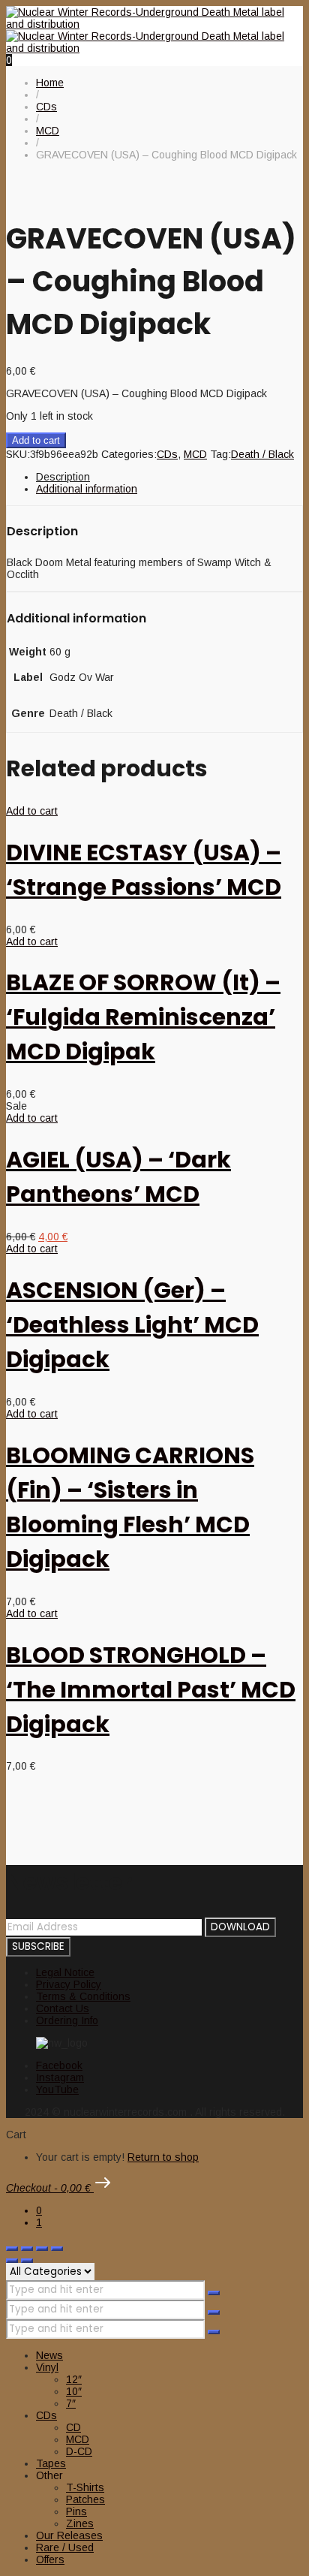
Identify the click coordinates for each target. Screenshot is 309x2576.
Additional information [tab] (87, 489)
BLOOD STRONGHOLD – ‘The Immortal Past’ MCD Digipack (151, 1690)
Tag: (220, 454)
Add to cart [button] (32, 811)
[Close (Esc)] (57, 2249)
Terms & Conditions (83, 1996)
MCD (195, 454)
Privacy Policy (69, 1984)
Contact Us (63, 2008)
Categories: (129, 454)
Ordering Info (67, 2020)
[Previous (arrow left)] (12, 2261)
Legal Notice (65, 1972)
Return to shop (163, 2157)
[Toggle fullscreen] (27, 2249)
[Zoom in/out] (12, 2249)
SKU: (18, 454)
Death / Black (262, 454)
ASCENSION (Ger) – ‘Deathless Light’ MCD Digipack (132, 1325)
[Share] (42, 2249)
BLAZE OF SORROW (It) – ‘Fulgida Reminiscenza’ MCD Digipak (143, 1017)
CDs (167, 454)
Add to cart (36, 440)
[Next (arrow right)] (27, 2261)
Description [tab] (63, 477)
